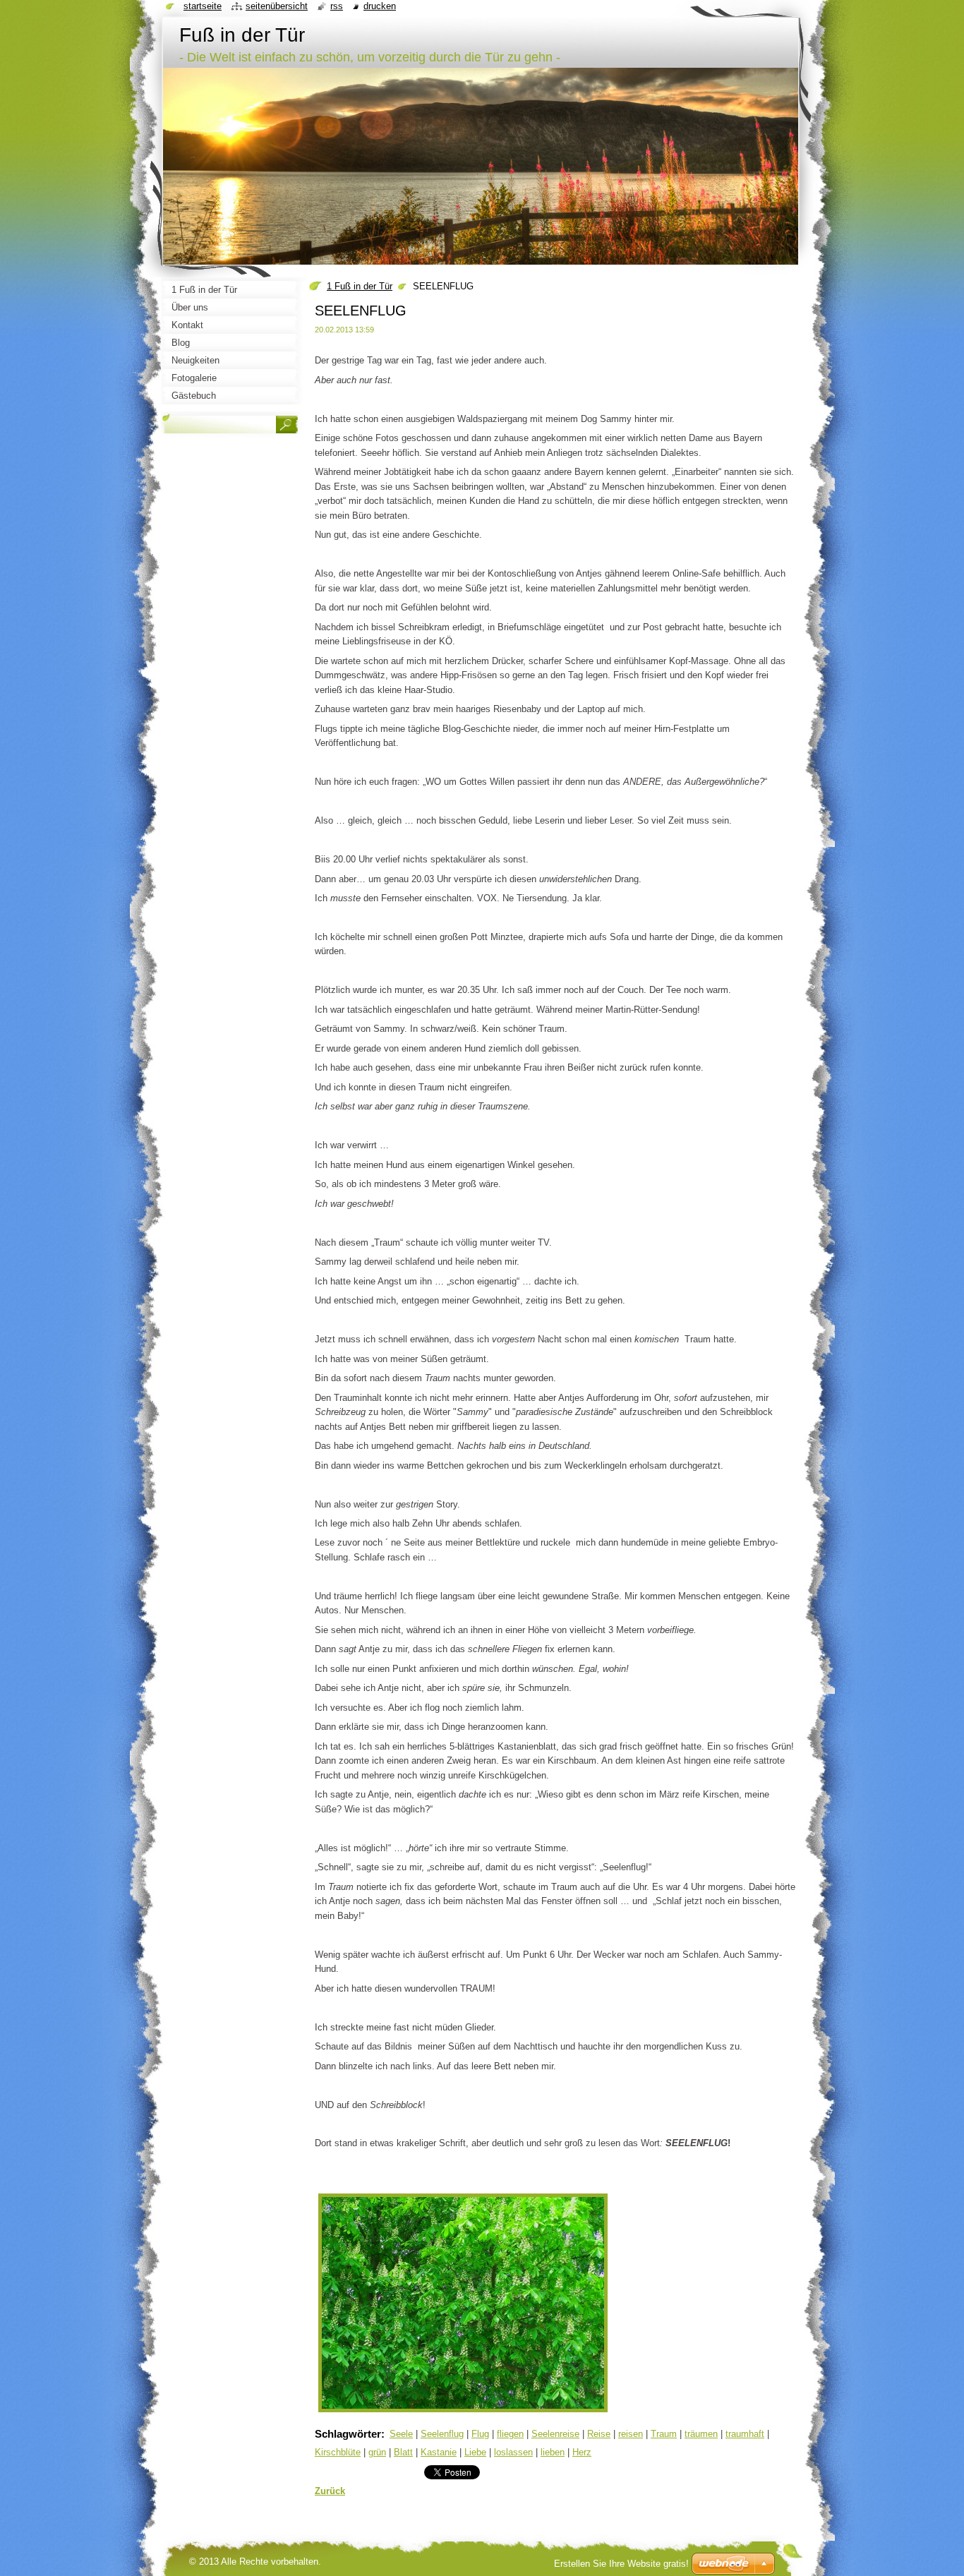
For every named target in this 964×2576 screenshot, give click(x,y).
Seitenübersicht (277, 6)
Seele (401, 2434)
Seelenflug (442, 2434)
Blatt (403, 2452)
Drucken (380, 6)
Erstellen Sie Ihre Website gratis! (621, 2564)
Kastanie (439, 2452)
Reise (599, 2434)
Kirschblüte (338, 2452)
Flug (480, 2434)
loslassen (513, 2452)
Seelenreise (555, 2434)
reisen (631, 2434)
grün (377, 2452)
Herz (582, 2452)
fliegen (510, 2434)
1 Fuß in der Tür (360, 286)
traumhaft (745, 2434)
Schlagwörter (348, 2434)
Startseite (203, 6)
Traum (664, 2434)
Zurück (330, 2491)
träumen (701, 2434)
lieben (553, 2452)
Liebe (475, 2452)
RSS (337, 6)
